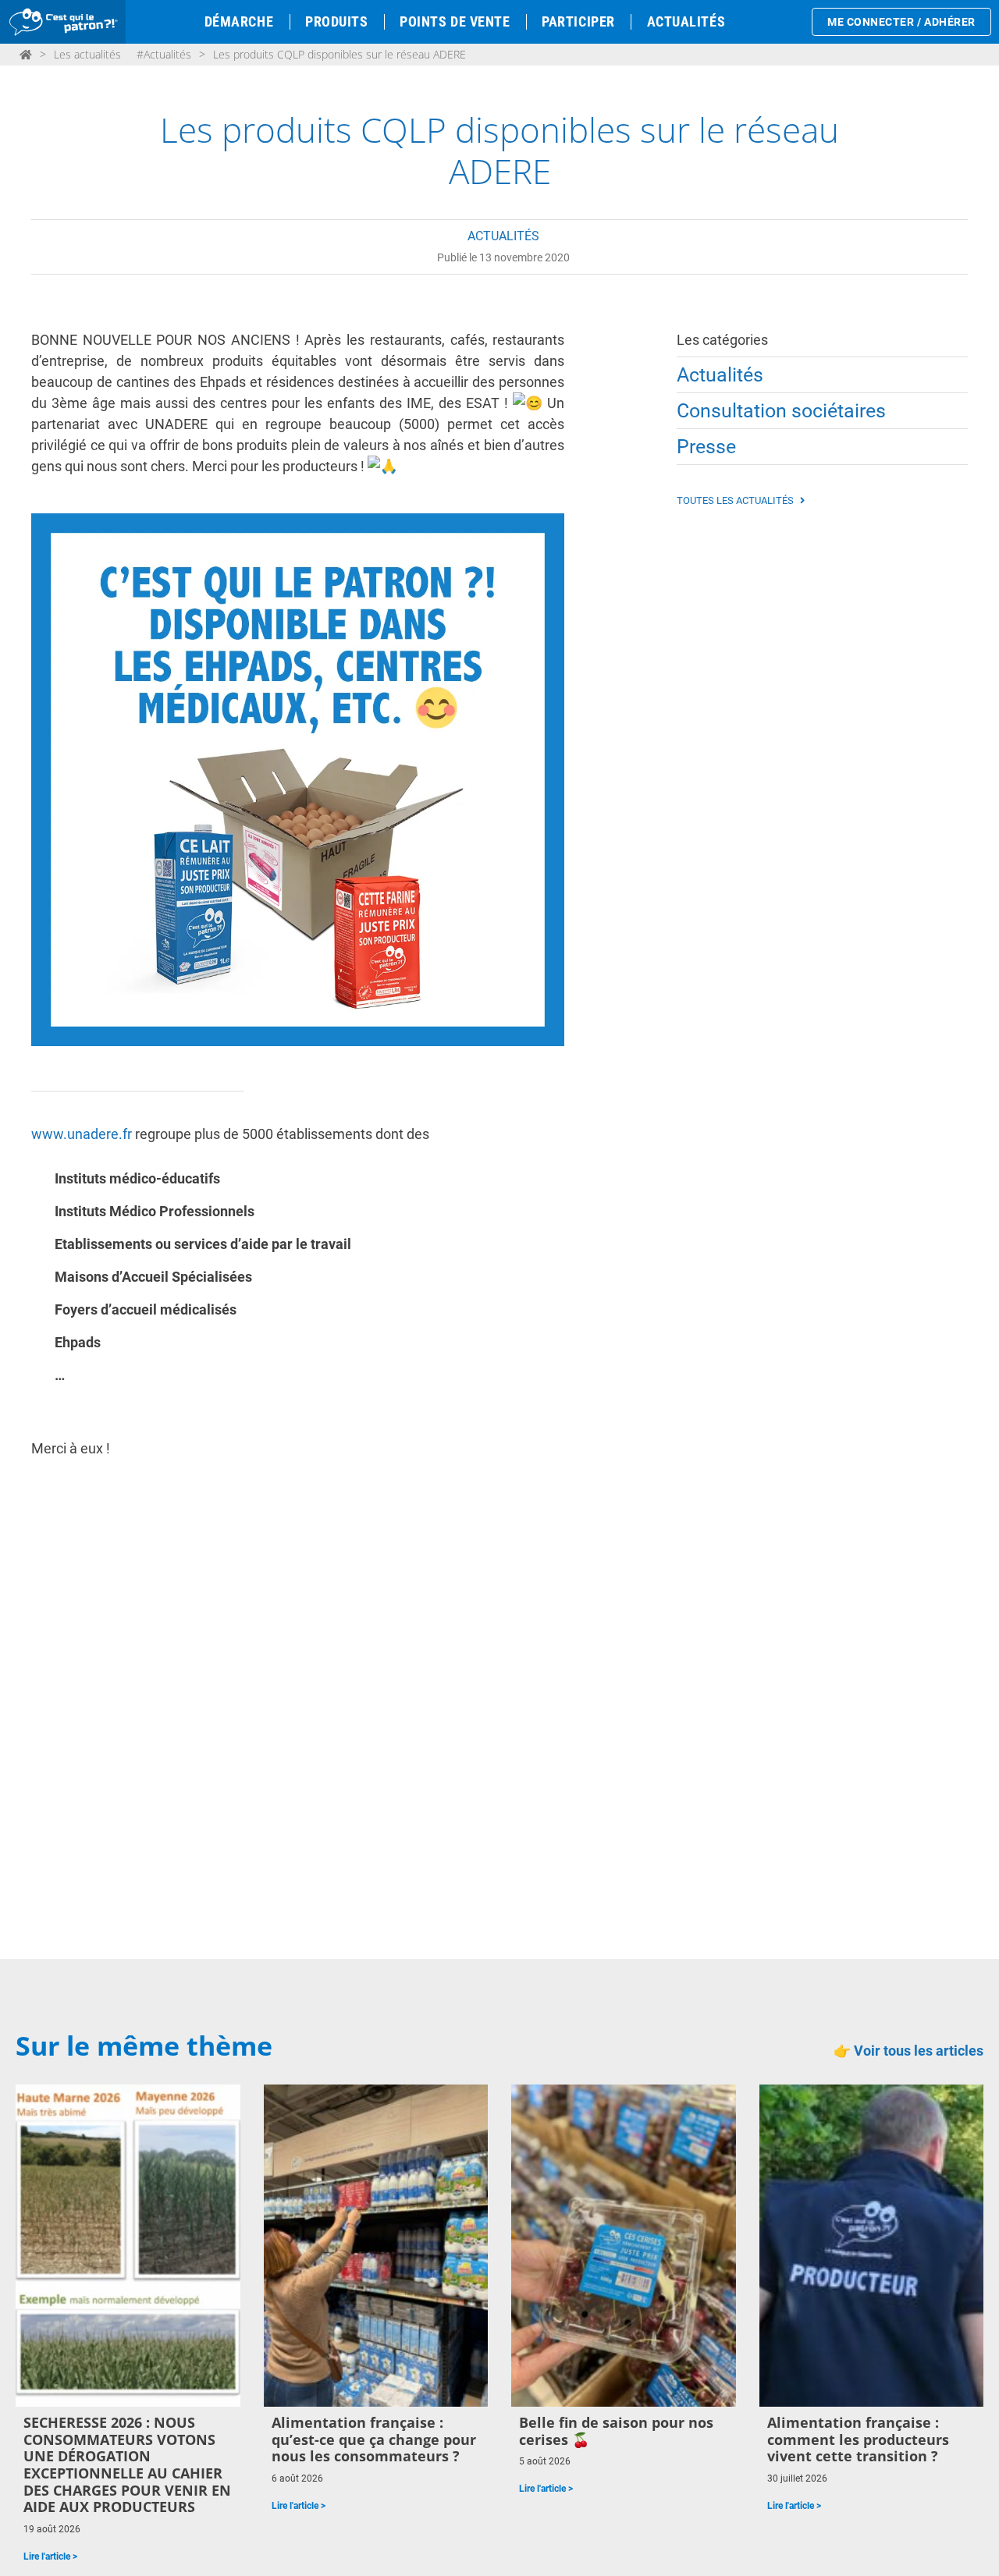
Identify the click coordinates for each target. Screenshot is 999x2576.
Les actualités (87, 54)
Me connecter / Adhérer (901, 22)
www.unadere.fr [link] (82, 1134)
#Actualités (164, 54)
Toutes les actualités (736, 500)
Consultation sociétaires (781, 411)
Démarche (239, 21)
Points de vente (455, 21)
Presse (706, 447)
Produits (336, 21)
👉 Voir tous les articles (908, 2051)
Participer (578, 21)
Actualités (686, 21)
